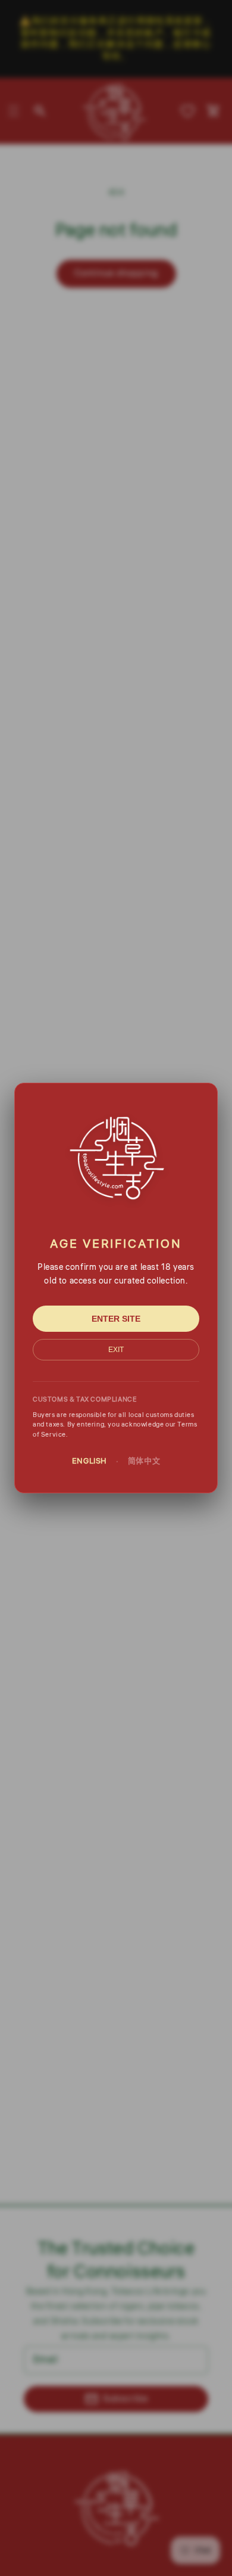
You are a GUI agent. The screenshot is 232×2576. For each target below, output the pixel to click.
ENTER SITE (116, 1319)
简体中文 (144, 1461)
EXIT (116, 1350)
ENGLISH (90, 1461)
